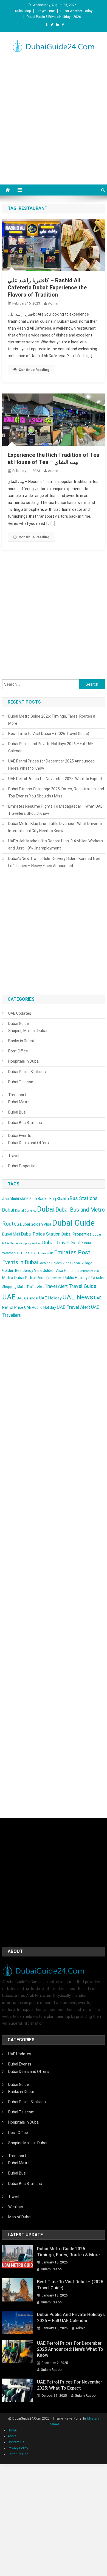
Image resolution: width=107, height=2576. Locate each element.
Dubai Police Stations (27, 1072)
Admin (53, 303)
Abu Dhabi (11, 1199)
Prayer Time (46, 11)
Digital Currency (26, 1211)
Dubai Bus (17, 1112)
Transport (17, 1095)
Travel (14, 1156)
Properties (54, 1278)
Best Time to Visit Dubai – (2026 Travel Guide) (49, 734)
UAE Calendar (27, 1298)
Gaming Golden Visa (54, 1263)
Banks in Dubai (21, 1041)
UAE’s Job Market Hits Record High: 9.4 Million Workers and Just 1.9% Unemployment (56, 845)
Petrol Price (35, 1278)
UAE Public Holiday (40, 1307)
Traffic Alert (35, 1287)
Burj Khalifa (59, 1199)
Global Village (81, 1263)
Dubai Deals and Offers (29, 1143)
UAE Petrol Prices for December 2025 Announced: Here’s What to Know (52, 765)
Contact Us (16, 2442)
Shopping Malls (14, 1287)
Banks (43, 1199)
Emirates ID (46, 1253)
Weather (16, 2207)
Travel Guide (82, 1286)
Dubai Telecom (21, 1082)
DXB (34, 1253)
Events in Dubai (20, 1262)
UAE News (78, 1297)
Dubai (46, 1209)
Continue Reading (34, 370)
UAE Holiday (50, 1298)
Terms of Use (18, 2454)
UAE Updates (20, 1013)
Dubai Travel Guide (63, 1243)
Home (12, 2430)
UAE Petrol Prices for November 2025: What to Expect (55, 779)
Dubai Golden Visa (36, 1224)
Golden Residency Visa (22, 1271)
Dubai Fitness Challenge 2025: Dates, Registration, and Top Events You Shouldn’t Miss (56, 792)
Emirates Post (72, 1252)
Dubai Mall (11, 1234)
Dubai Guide (19, 1024)
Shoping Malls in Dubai (28, 1031)
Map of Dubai (20, 2217)
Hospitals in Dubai (24, 1061)
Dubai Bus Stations (25, 1123)
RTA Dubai (96, 1278)
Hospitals (72, 1271)
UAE (9, 1297)
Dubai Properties (23, 1166)
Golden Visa (53, 1271)
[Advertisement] (54, 117)
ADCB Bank (28, 1199)
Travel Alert (56, 1286)
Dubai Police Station (41, 1234)
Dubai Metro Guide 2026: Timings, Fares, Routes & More (52, 720)
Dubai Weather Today (76, 11)
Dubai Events (20, 1136)
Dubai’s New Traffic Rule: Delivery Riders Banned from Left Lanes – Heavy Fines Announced (55, 862)
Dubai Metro (19, 1102)
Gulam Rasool (52, 2269)
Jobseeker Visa (90, 1271)
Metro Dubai (13, 1278)
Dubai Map (23, 11)
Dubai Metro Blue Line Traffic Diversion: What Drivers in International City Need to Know (56, 827)
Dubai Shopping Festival (26, 1243)
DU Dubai (23, 1253)
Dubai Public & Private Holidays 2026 (54, 17)
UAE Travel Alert (74, 1307)
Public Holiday (75, 1278)
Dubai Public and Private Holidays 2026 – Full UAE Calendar (51, 747)
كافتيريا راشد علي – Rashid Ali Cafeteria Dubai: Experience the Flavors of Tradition (47, 287)
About (12, 2436)
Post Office (18, 1051)
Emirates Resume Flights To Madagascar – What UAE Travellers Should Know (55, 810)
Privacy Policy (18, 2448)
